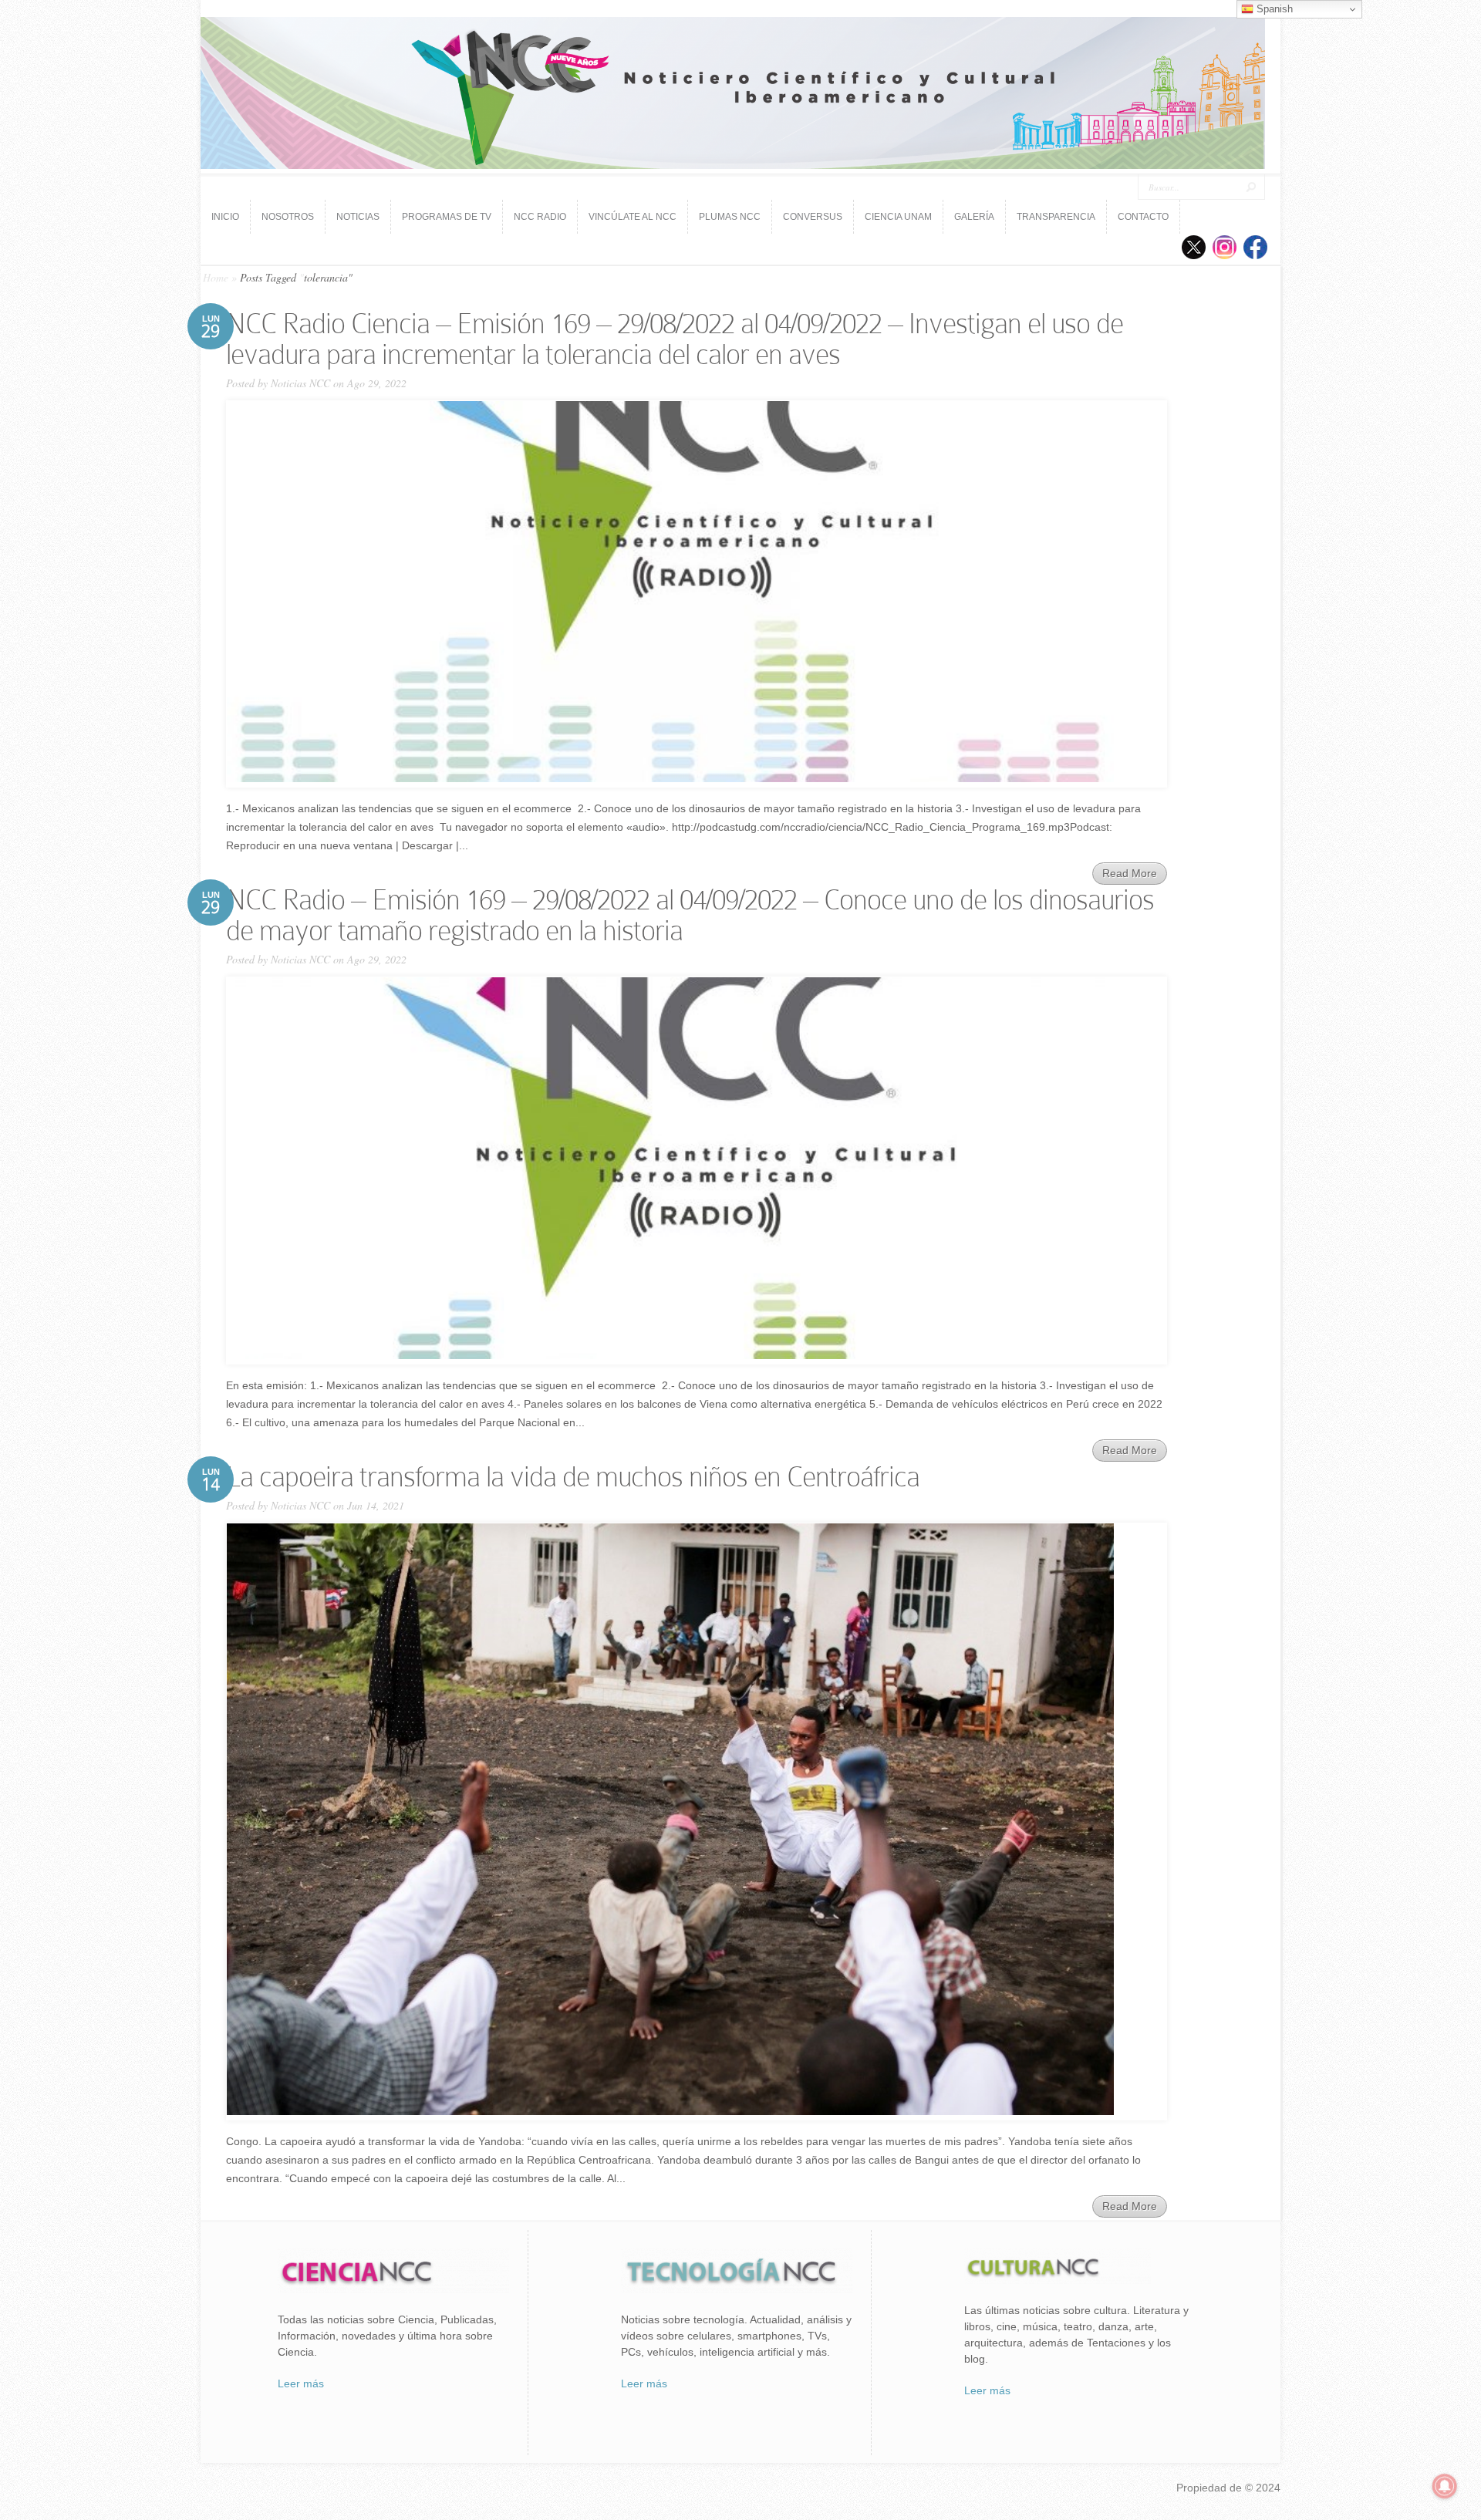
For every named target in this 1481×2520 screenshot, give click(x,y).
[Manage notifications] (1445, 2486)
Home (216, 277)
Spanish (1273, 9)
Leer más (301, 2383)
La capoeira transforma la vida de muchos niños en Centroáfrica (573, 1477)
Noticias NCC (300, 383)
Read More (1130, 873)
